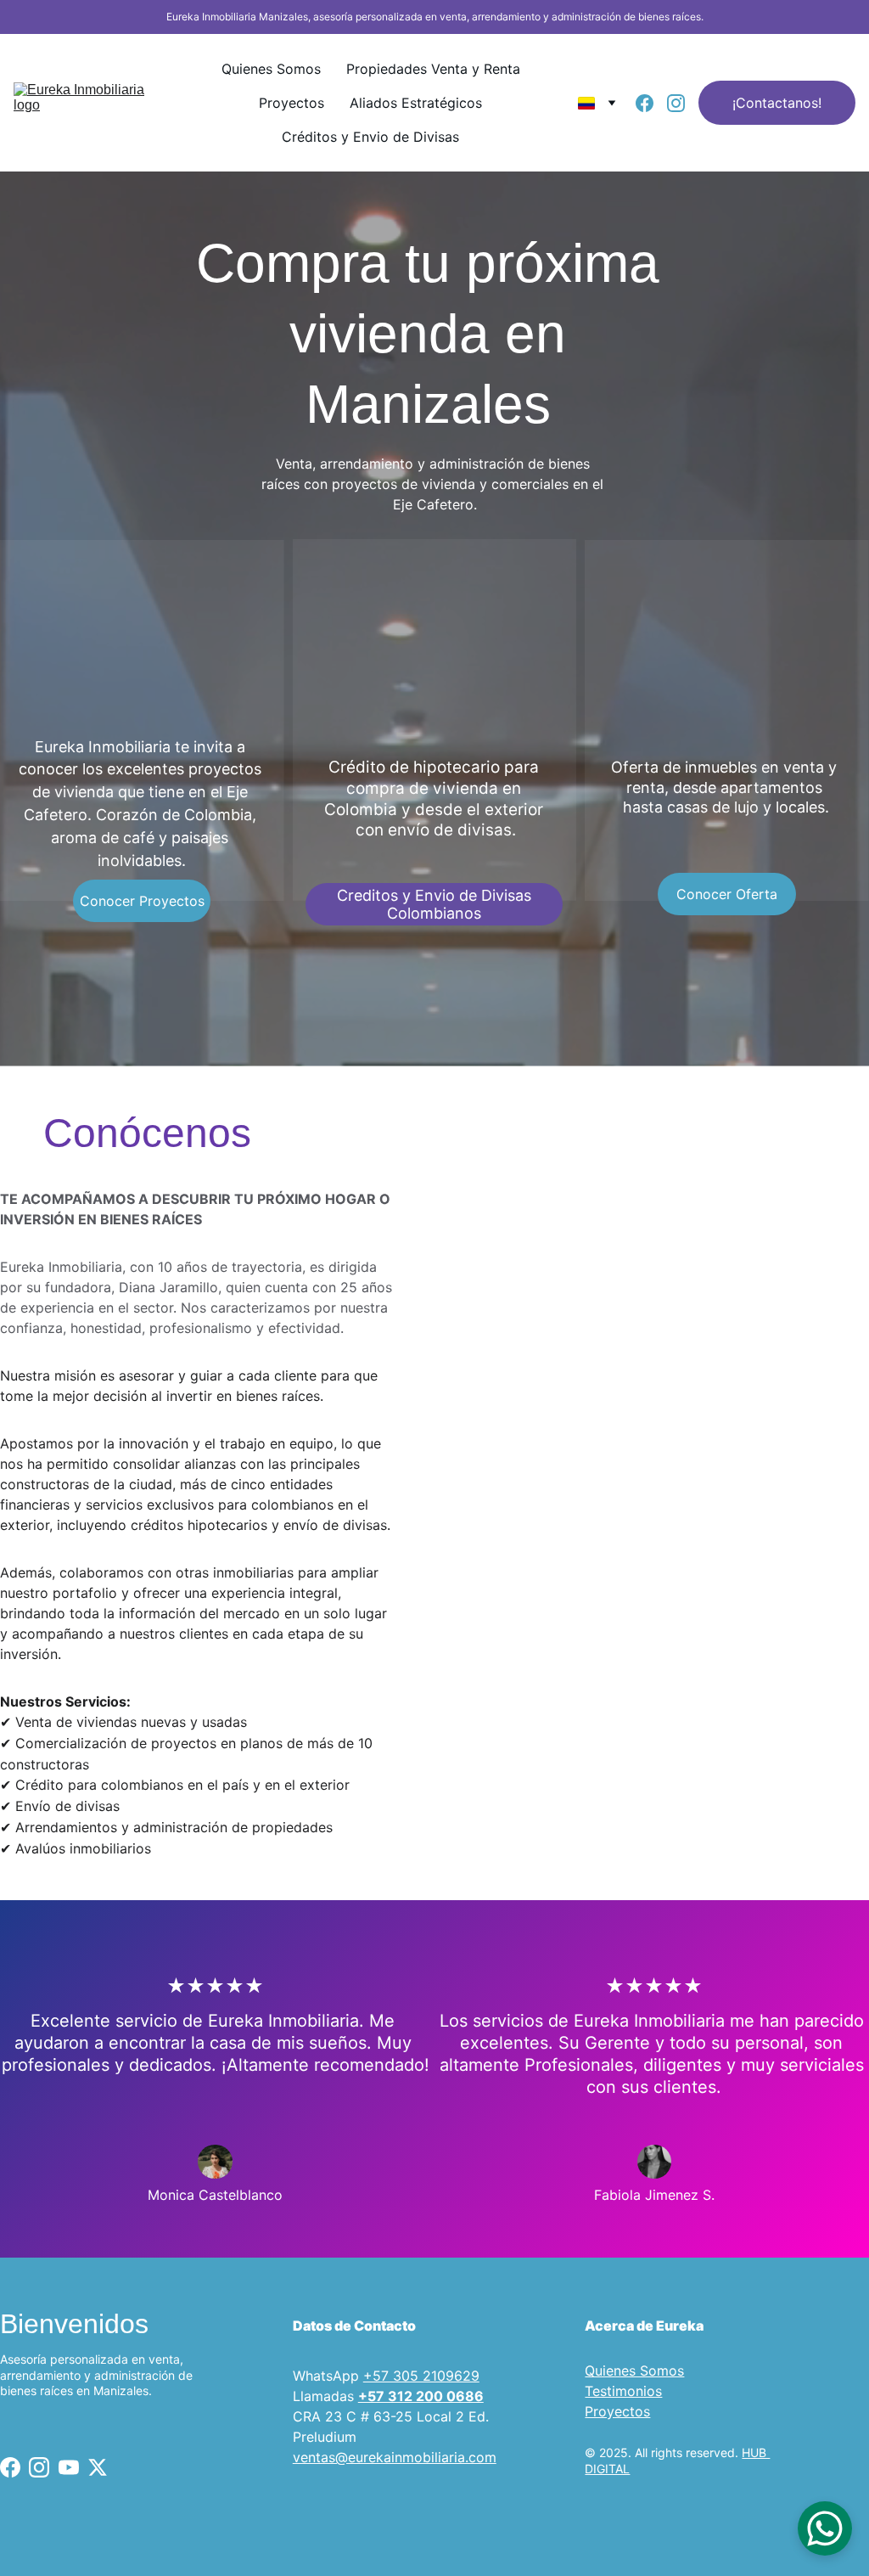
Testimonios (623, 2391)
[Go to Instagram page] (676, 103)
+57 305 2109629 (421, 2376)
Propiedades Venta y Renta (433, 69)
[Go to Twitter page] (98, 2467)
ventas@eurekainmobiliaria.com (395, 2457)
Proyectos (292, 103)
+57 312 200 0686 (421, 2396)
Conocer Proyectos (142, 901)
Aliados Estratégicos (416, 103)
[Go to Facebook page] (651, 103)
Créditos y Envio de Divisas (370, 137)
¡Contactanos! (777, 103)
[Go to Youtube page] (69, 2467)
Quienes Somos (271, 69)
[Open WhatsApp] (825, 2528)
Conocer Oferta (727, 894)
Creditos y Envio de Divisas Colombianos (434, 904)
